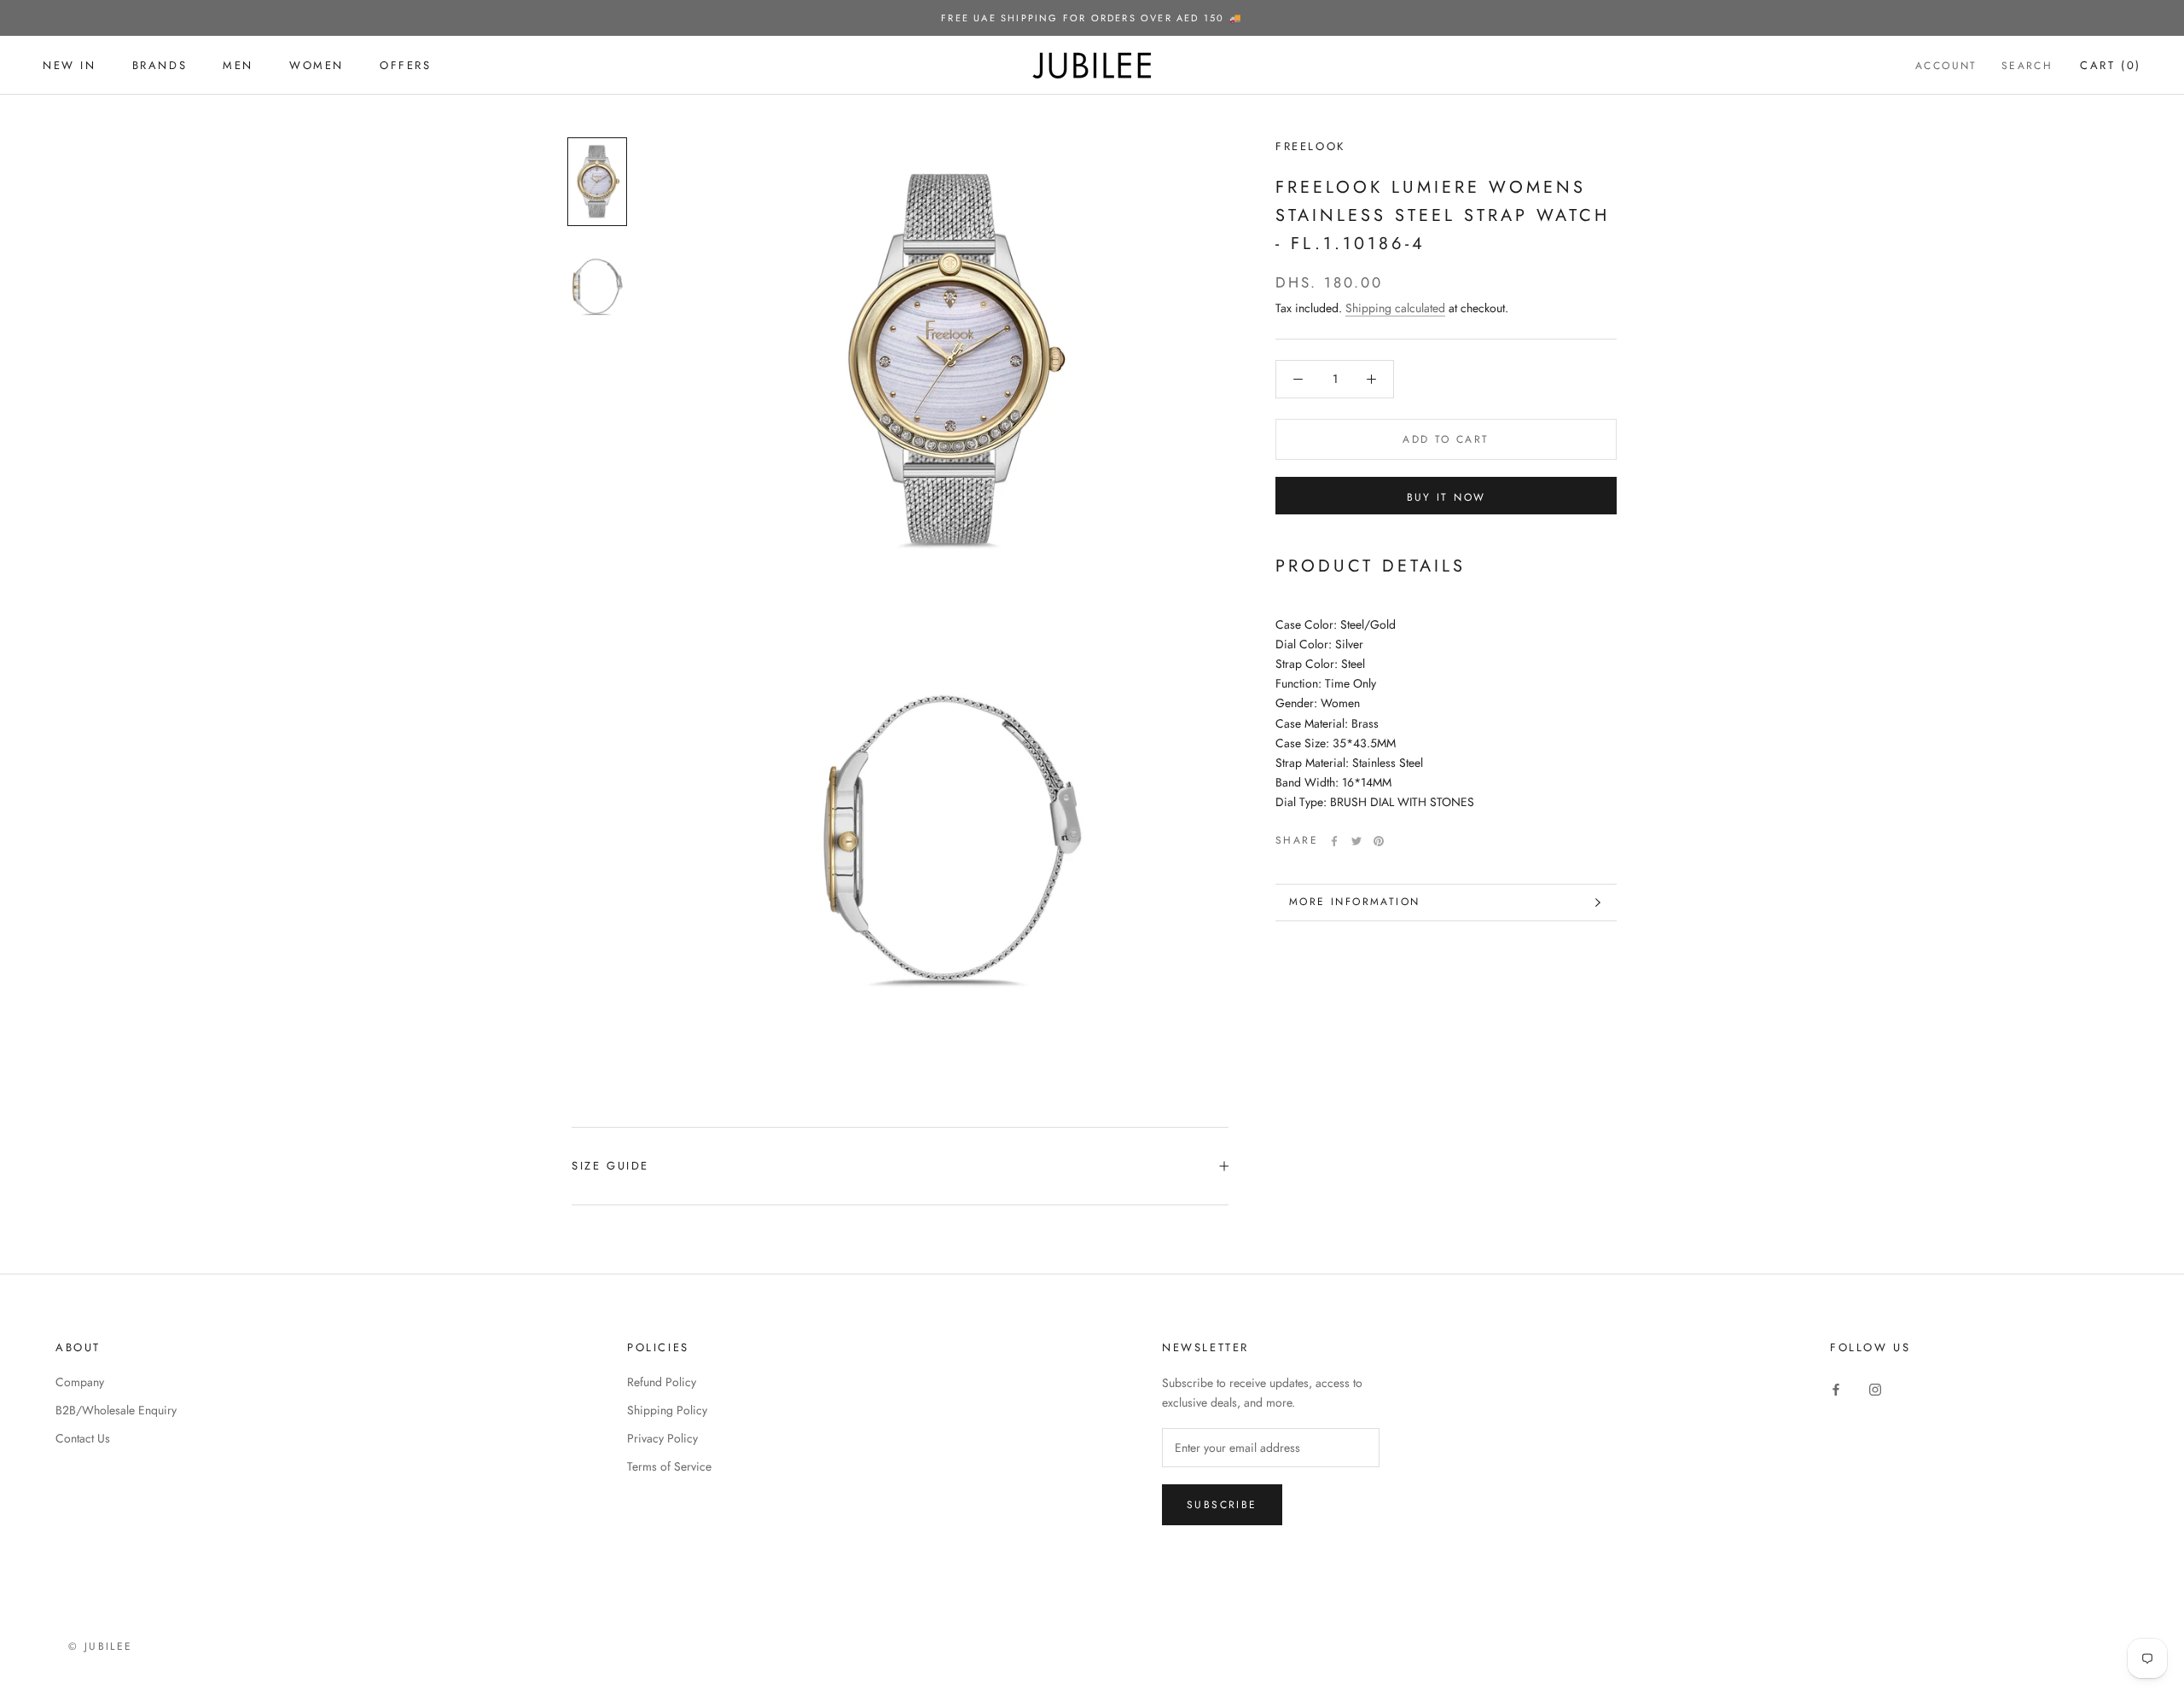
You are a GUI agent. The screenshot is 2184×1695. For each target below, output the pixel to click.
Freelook (1310, 146)
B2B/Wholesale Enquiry (116, 1410)
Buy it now (1446, 497)
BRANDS (160, 65)
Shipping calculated (1395, 308)
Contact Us (83, 1438)
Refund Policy (662, 1382)
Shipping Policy (667, 1410)
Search (2027, 66)
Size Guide (610, 1166)
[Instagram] (1875, 1388)
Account (1946, 66)
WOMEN (317, 65)
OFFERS (406, 65)
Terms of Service (669, 1466)
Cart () (2111, 65)
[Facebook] (1334, 841)
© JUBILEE (101, 1646)
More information (1354, 902)
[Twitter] (1356, 841)
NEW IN (70, 65)
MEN (238, 65)
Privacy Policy (662, 1438)
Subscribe (1222, 1505)
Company (80, 1382)
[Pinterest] (1379, 841)
